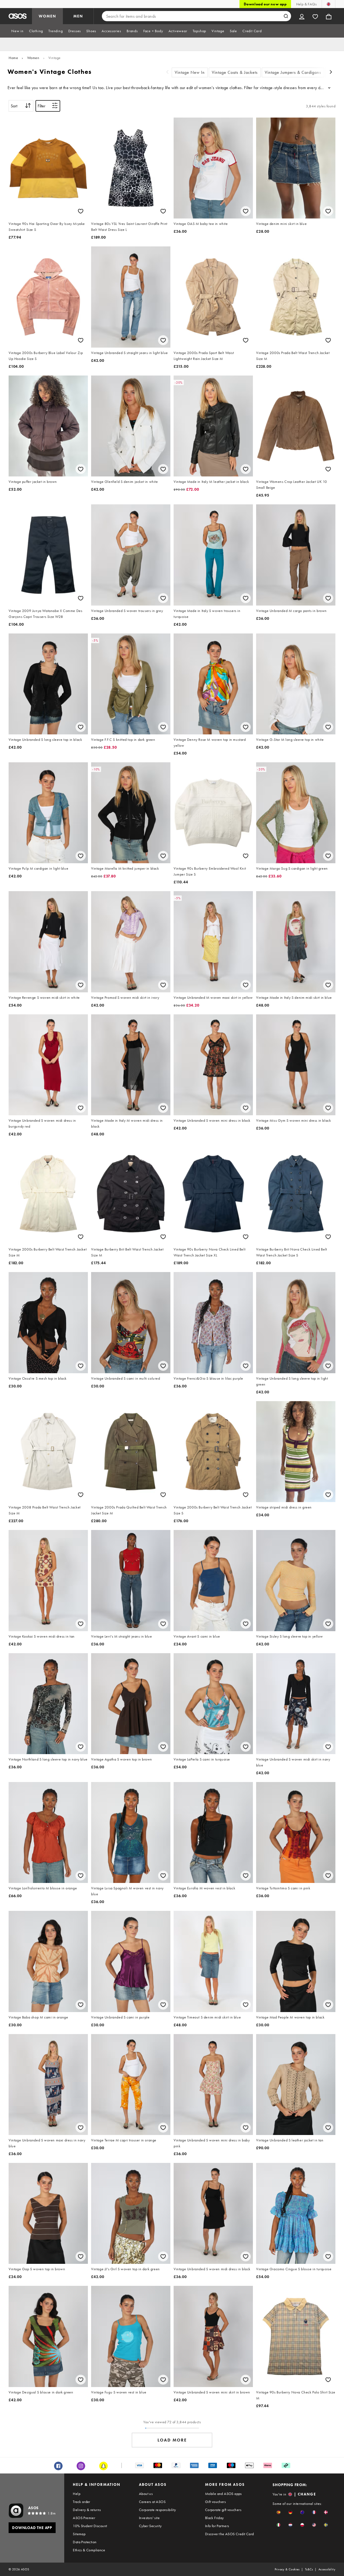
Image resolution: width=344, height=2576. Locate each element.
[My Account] (302, 16)
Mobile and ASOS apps (223, 2494)
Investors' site (149, 2518)
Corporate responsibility (157, 2510)
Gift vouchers (215, 2502)
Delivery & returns (87, 2510)
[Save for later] (81, 211)
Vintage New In (190, 72)
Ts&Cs (309, 2569)
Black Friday (214, 2518)
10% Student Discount (90, 2526)
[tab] (17, 31)
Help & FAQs (306, 4)
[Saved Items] (315, 16)
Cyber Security (150, 2526)
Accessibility (327, 2569)
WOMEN (47, 16)
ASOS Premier (84, 2518)
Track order (81, 2502)
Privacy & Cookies (287, 2569)
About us (146, 2494)
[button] (279, 2512)
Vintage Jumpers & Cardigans (293, 72)
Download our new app (265, 4)
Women (33, 58)
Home (13, 58)
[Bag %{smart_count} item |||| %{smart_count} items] (329, 16)
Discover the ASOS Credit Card (230, 2534)
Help (77, 2494)
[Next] (331, 73)
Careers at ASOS (152, 2502)
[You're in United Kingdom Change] (329, 4)
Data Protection (85, 2542)
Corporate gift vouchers (223, 2510)
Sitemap (79, 2534)
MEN (78, 16)
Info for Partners (217, 2526)
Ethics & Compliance (89, 2550)
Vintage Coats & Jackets (235, 72)
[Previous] (167, 73)
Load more (172, 2440)
